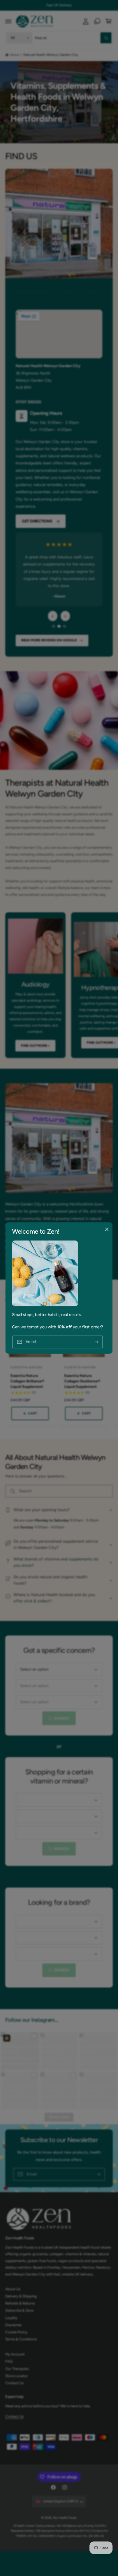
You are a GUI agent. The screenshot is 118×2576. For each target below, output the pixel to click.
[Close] (107, 1230)
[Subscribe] (97, 1342)
